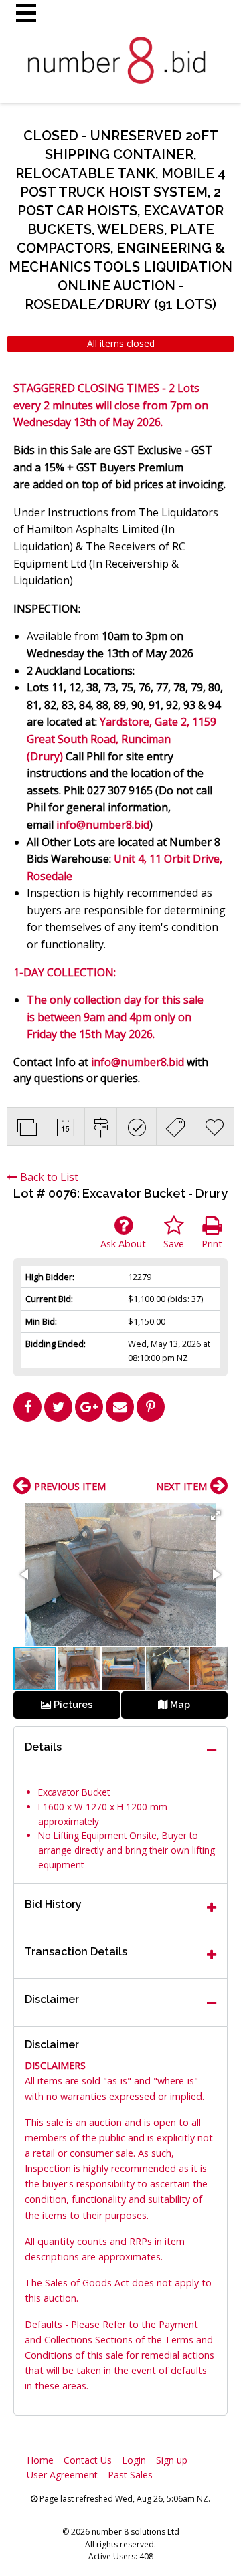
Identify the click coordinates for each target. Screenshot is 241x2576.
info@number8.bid (103, 825)
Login (134, 2460)
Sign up (172, 2460)
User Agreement (62, 2475)
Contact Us (88, 2460)
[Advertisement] (120, 1455)
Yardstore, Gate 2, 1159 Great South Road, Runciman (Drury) (122, 739)
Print (212, 1244)
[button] (216, 1515)
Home (40, 2460)
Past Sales (130, 2475)
